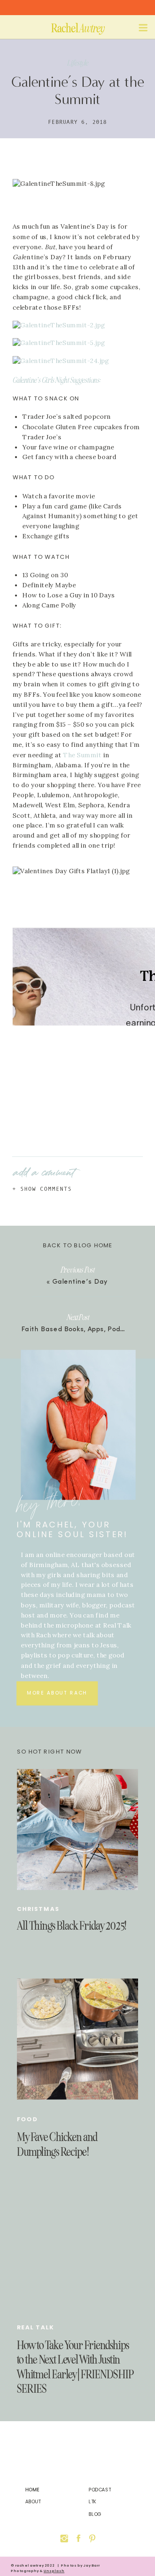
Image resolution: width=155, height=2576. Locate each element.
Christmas (38, 1909)
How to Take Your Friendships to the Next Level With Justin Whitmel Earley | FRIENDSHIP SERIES (75, 2367)
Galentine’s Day (80, 1282)
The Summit (82, 755)
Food (28, 2119)
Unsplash (54, 2571)
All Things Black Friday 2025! (72, 1926)
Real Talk (36, 2327)
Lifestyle (78, 63)
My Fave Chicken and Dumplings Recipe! (57, 2144)
